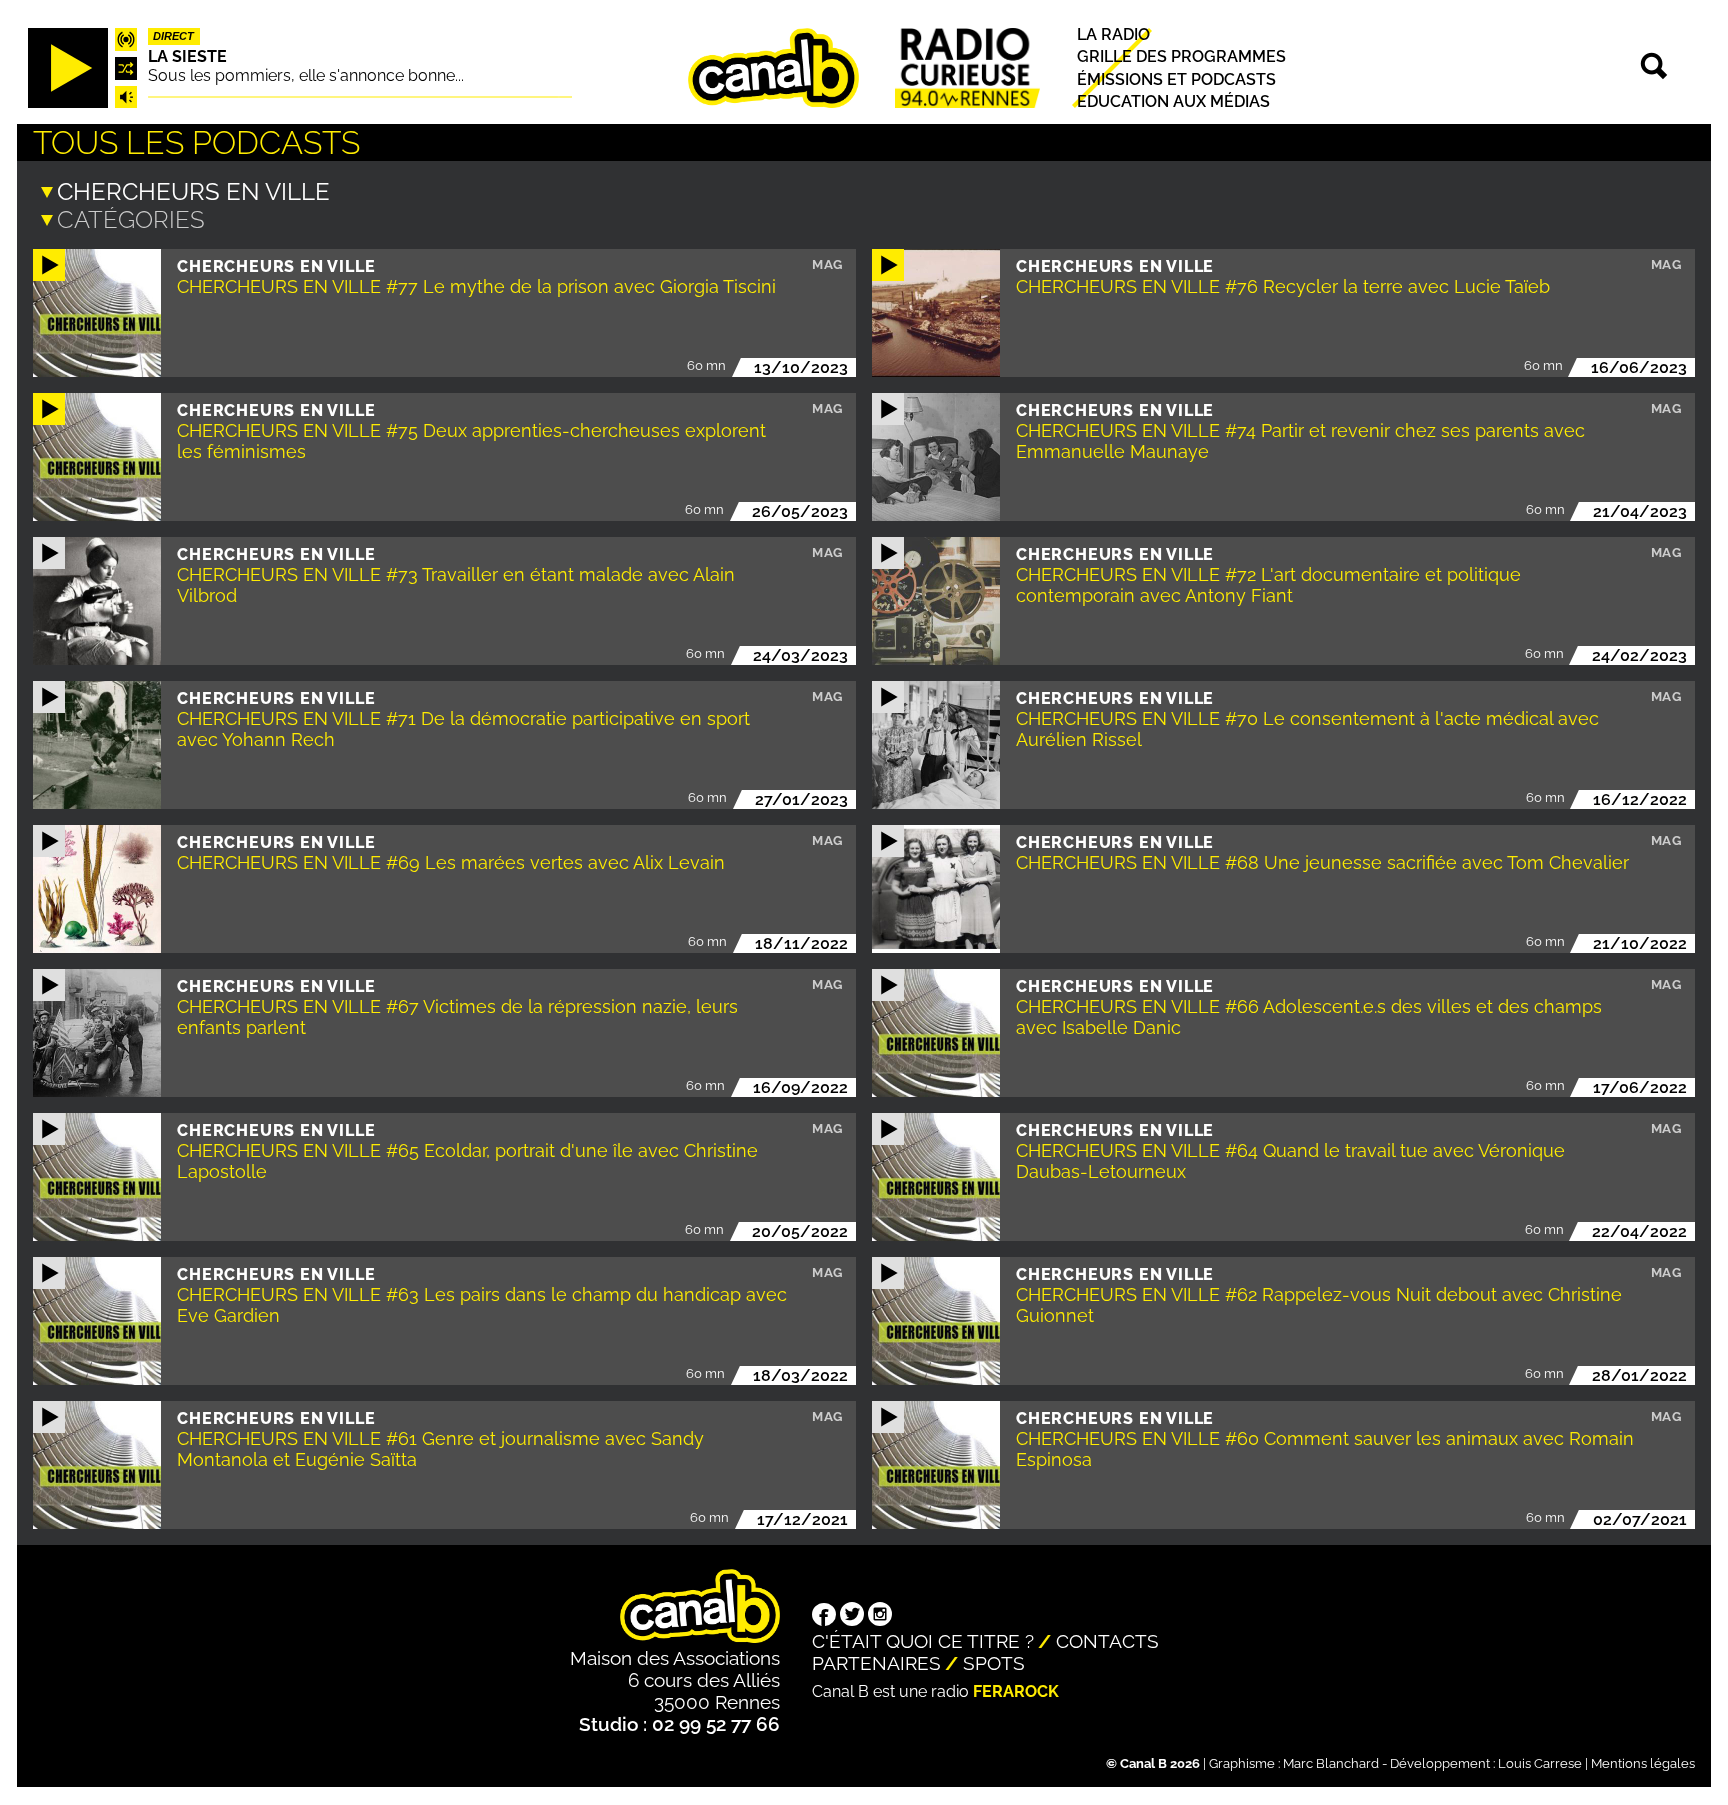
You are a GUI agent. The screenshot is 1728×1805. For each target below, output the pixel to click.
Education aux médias (1173, 101)
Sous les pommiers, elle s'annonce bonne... (306, 75)
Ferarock (1016, 1691)
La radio (1113, 35)
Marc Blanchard (1331, 1763)
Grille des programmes (1181, 57)
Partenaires (876, 1663)
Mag (827, 264)
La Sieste (187, 56)
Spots (994, 1663)
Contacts (1107, 1641)
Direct (173, 37)
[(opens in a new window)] (824, 1617)
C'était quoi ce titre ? (923, 1641)
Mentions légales (1643, 1763)
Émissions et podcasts (1176, 79)
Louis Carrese (1540, 1763)
